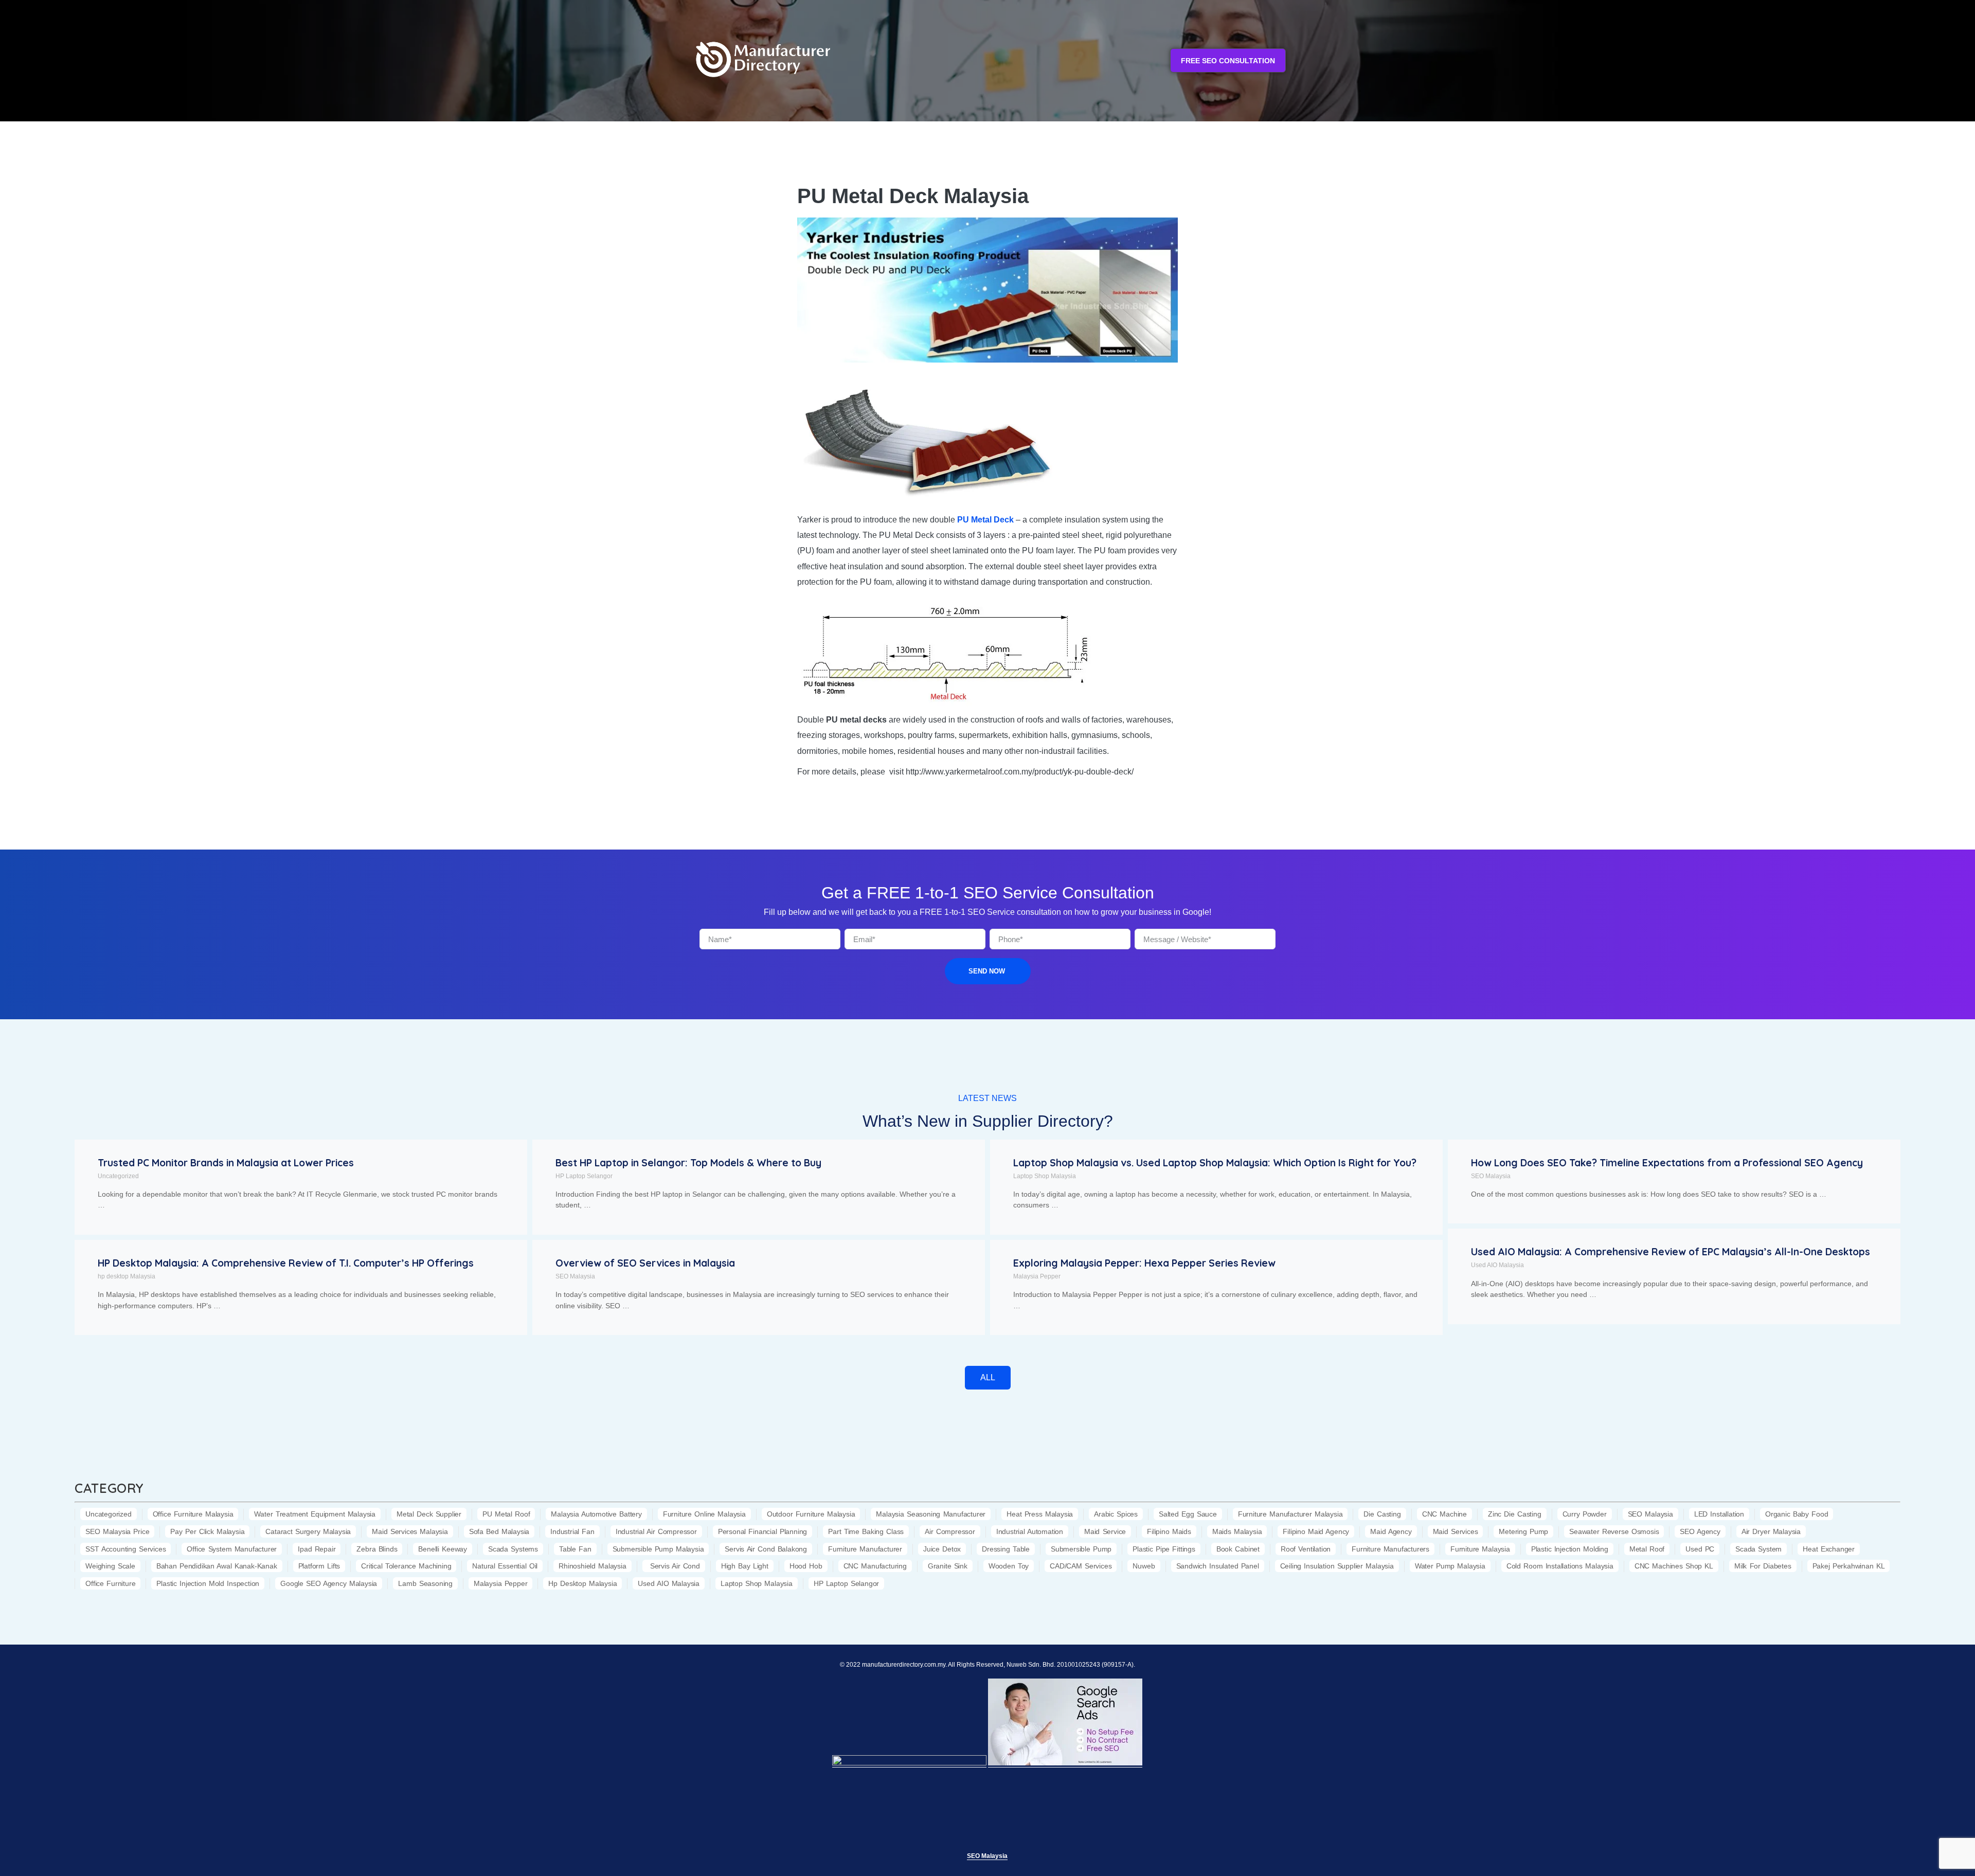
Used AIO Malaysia (1497, 1265)
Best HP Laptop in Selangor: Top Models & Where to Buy (688, 1163)
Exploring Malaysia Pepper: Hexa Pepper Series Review (1144, 1263)
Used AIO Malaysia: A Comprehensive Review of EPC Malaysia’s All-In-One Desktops (1671, 1252)
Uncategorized (118, 1176)
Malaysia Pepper (1037, 1276)
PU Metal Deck (985, 520)
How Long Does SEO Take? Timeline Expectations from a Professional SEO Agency (1667, 1163)
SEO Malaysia (1491, 1176)
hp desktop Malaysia (127, 1276)
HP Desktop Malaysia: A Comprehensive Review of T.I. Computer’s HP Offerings (286, 1263)
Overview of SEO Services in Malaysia (645, 1263)
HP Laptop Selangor (584, 1176)
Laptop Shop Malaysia (1045, 1176)
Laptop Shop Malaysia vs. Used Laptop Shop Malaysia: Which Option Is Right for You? (1215, 1163)
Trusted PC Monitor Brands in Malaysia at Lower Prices (226, 1163)
